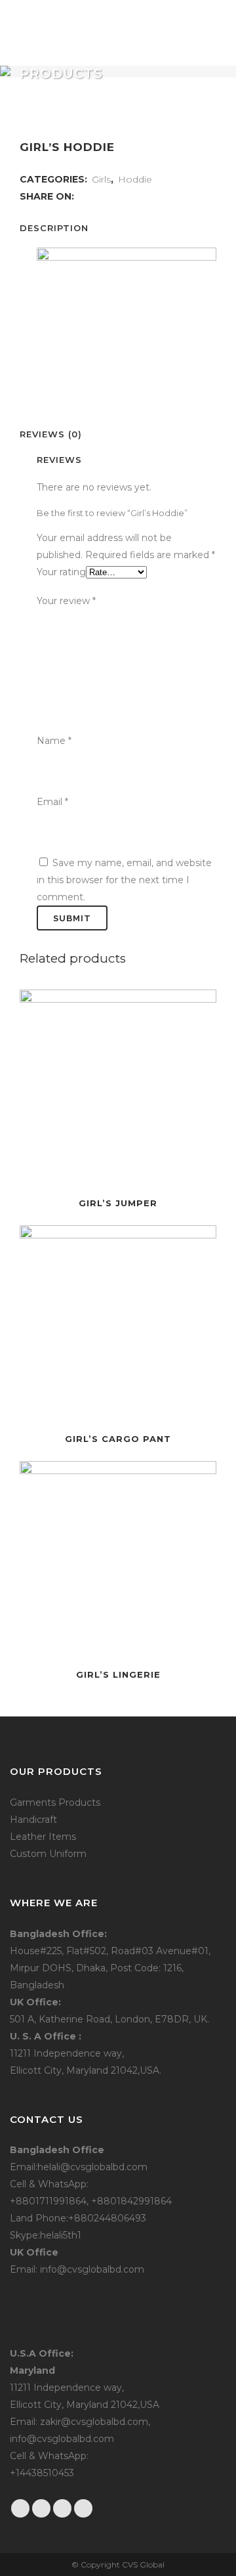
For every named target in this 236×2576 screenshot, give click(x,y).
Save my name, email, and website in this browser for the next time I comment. (124, 880)
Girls (101, 179)
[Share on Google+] (110, 196)
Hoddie (135, 179)
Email (52, 802)
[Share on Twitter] (97, 196)
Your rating (61, 572)
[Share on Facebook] (83, 196)
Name (54, 741)
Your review (66, 601)
